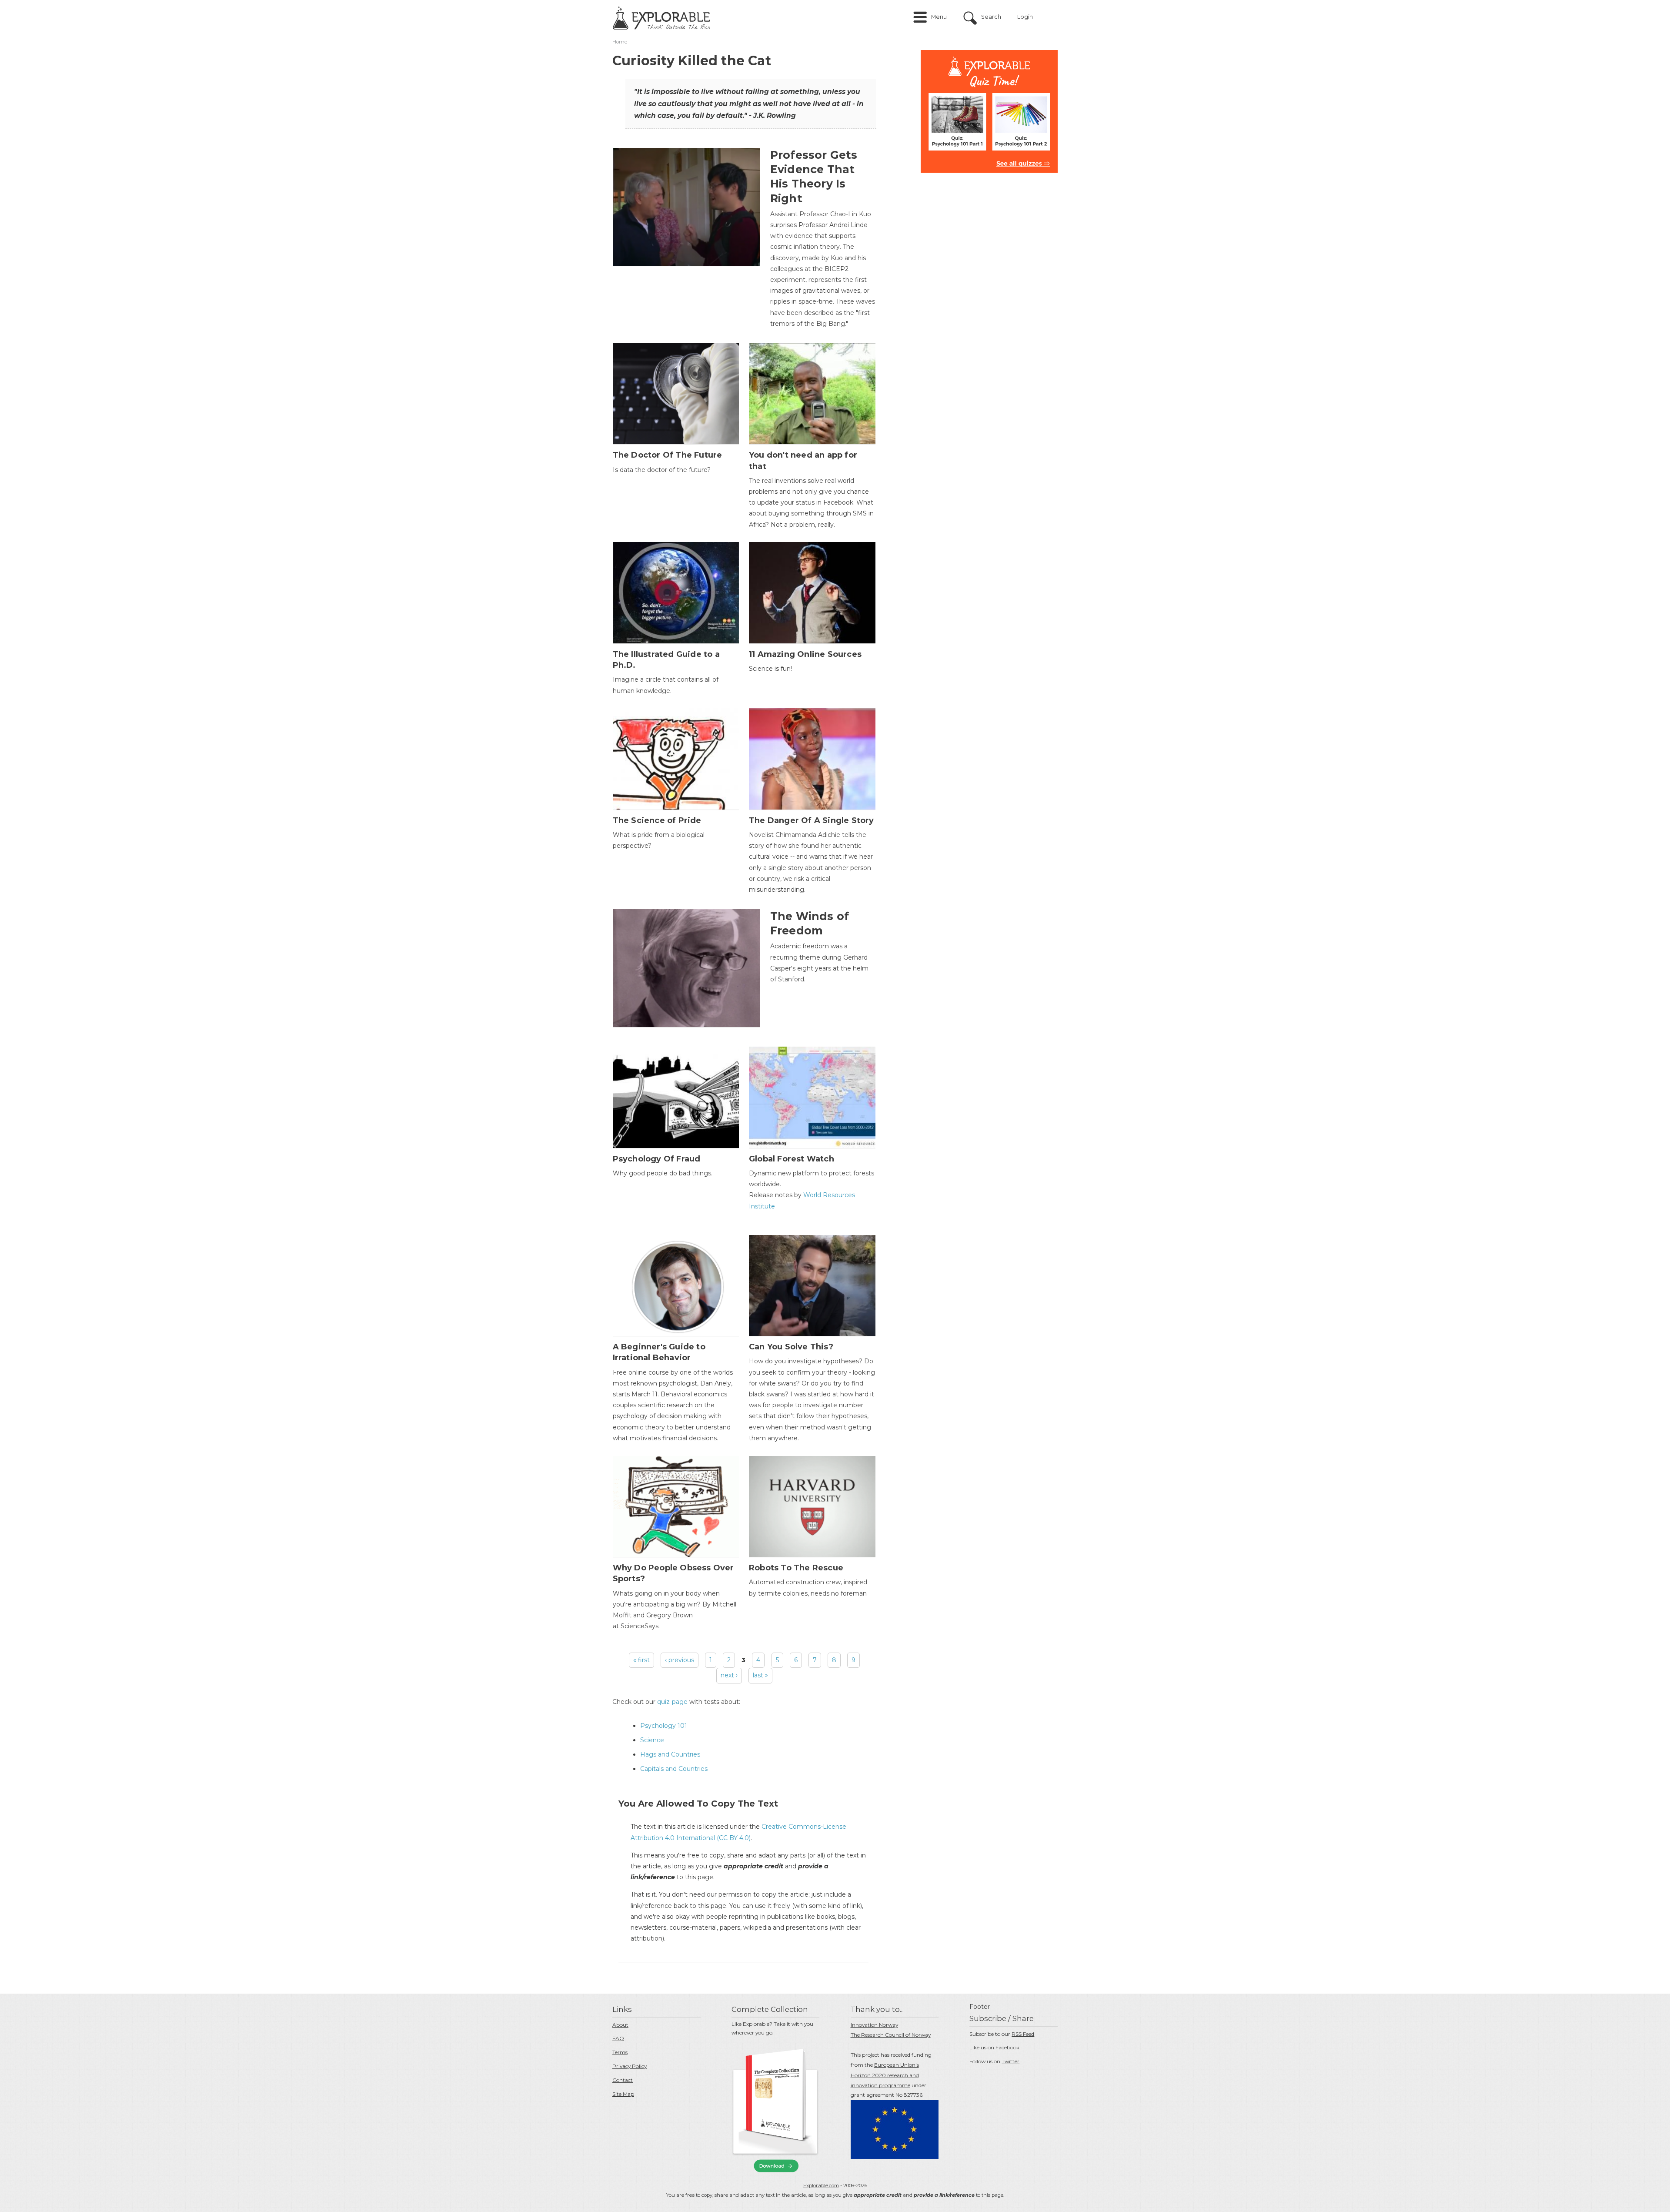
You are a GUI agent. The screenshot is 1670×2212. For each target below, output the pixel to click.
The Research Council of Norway (891, 2035)
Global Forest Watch (792, 1159)
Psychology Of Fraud (657, 1159)
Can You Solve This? (791, 1347)
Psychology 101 (664, 1726)
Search (991, 17)
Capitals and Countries (674, 1769)
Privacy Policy (630, 2066)
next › (729, 1675)
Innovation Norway (874, 2025)
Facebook (1007, 2047)
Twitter (1010, 2061)
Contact (623, 2080)
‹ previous (680, 1660)
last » (760, 1675)
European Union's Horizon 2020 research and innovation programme (885, 2075)
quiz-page (672, 1702)
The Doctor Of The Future (668, 455)
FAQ (618, 2038)
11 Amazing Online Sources (805, 654)
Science (652, 1740)
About (620, 2025)
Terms (620, 2052)
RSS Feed (1023, 2034)
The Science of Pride (657, 820)
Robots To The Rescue (796, 1568)
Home (620, 42)
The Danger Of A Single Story (812, 820)
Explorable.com (821, 2185)
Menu (939, 17)
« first (641, 1660)
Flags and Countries (670, 1754)
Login (1025, 17)
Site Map (623, 2094)
